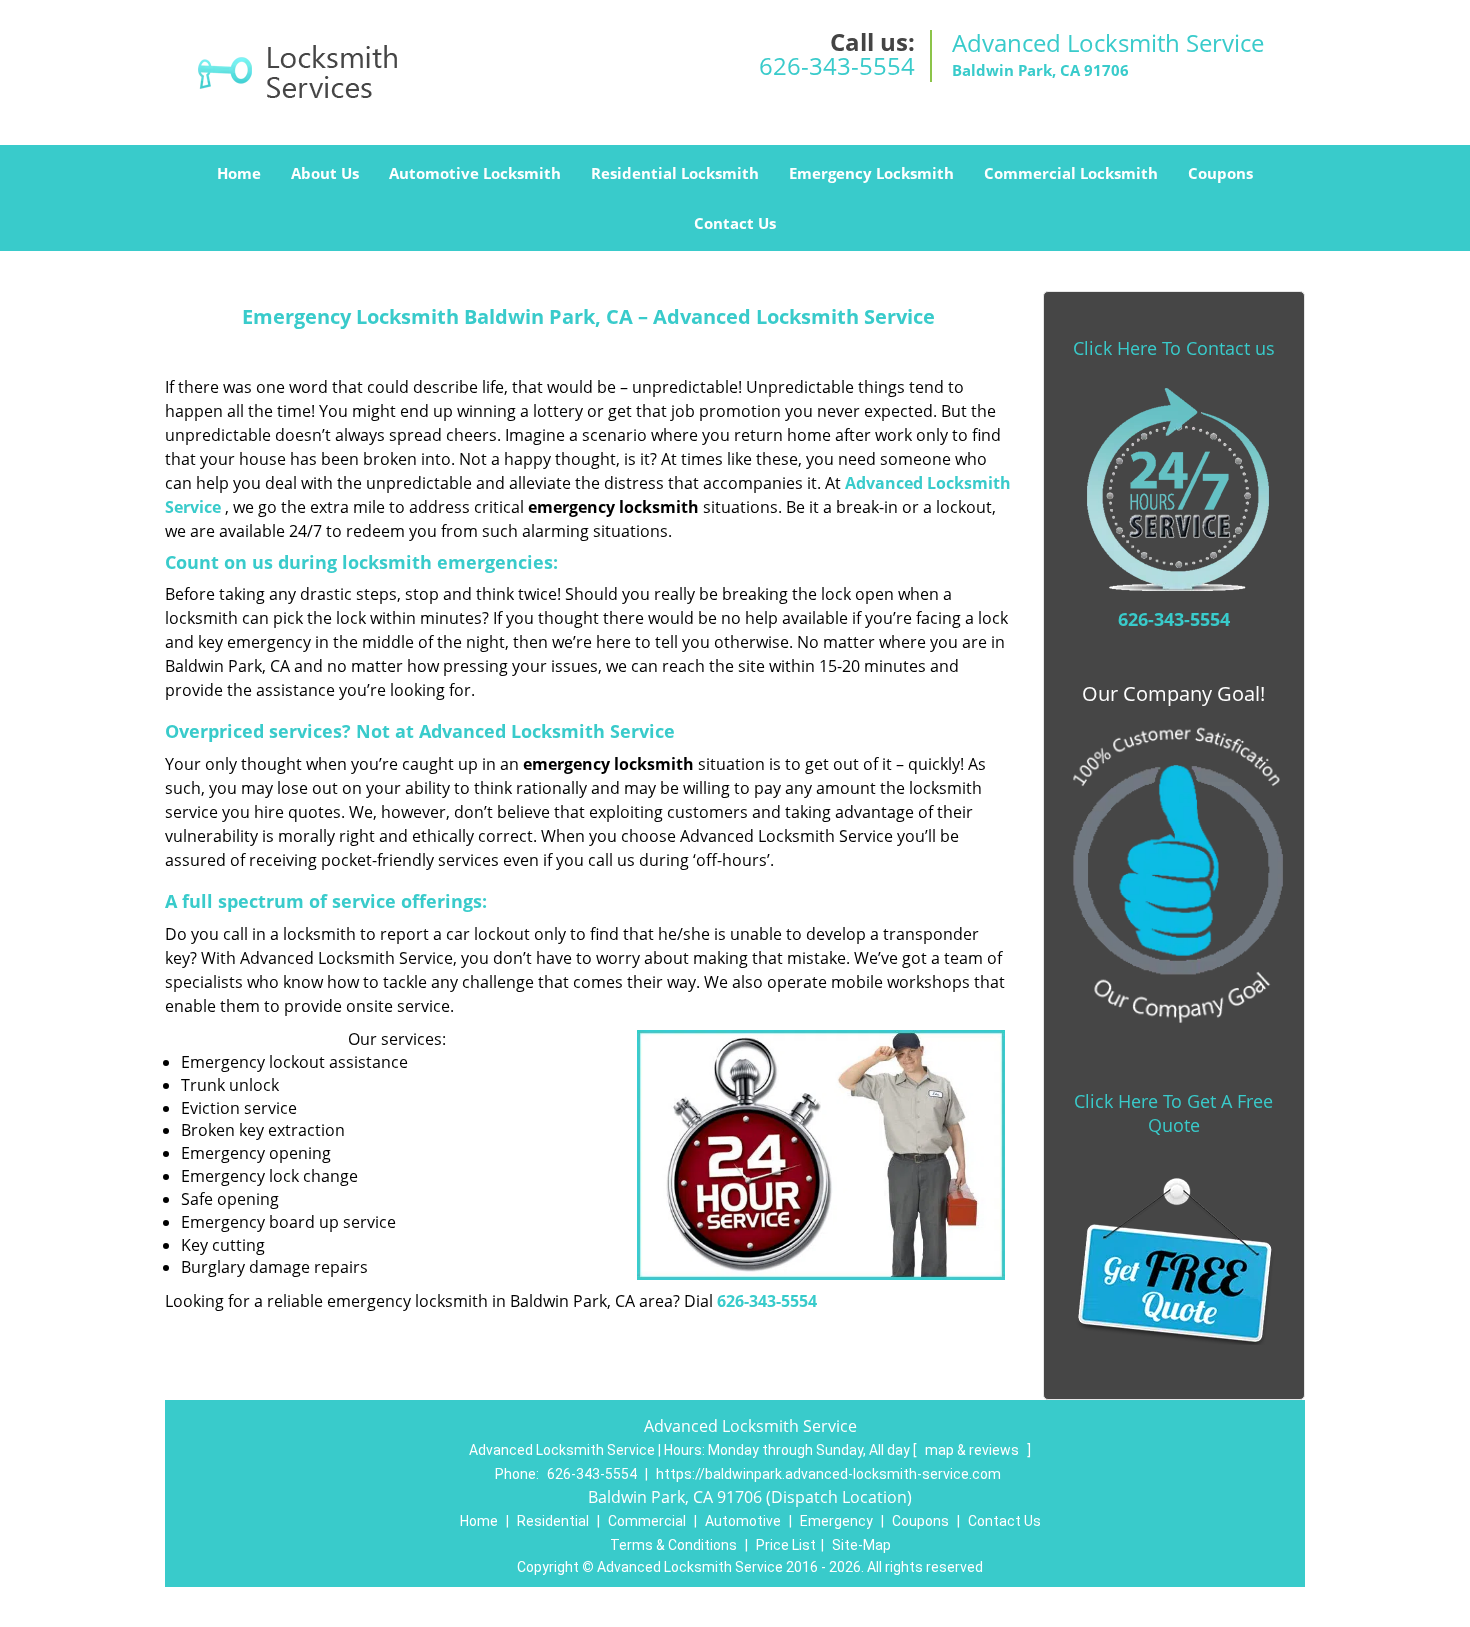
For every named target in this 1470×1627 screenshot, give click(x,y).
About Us (325, 173)
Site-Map (861, 1545)
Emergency (836, 1521)
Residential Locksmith (675, 173)
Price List (786, 1545)
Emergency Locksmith (871, 173)
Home (239, 173)
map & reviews (973, 1450)
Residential (553, 1521)
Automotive (743, 1521)
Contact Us (735, 223)
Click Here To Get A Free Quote (1173, 1113)
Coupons (1220, 173)
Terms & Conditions (673, 1545)
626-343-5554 (837, 65)
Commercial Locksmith (1071, 173)
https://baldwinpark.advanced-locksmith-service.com (828, 1474)
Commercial (647, 1521)
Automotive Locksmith (475, 173)
